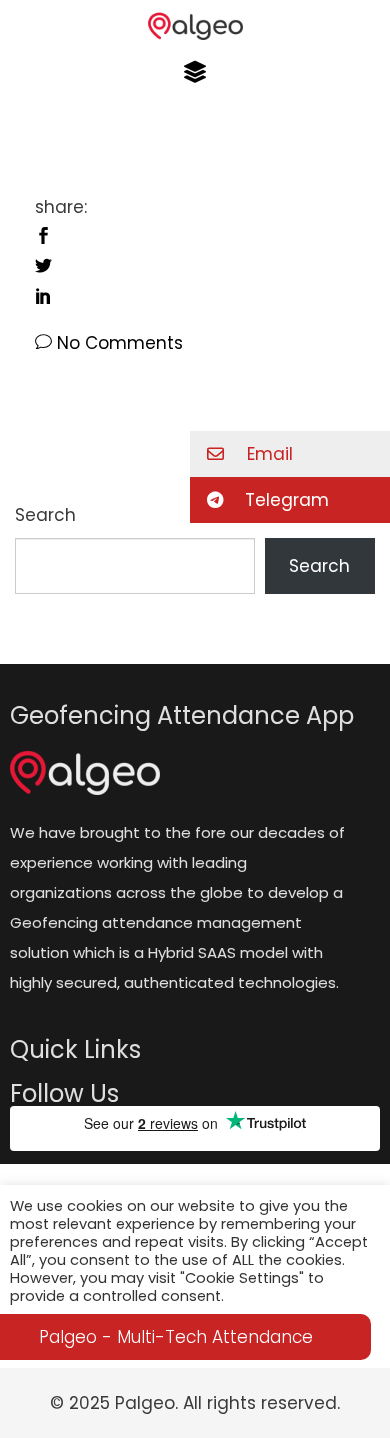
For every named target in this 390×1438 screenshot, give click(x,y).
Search (319, 566)
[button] (195, 72)
